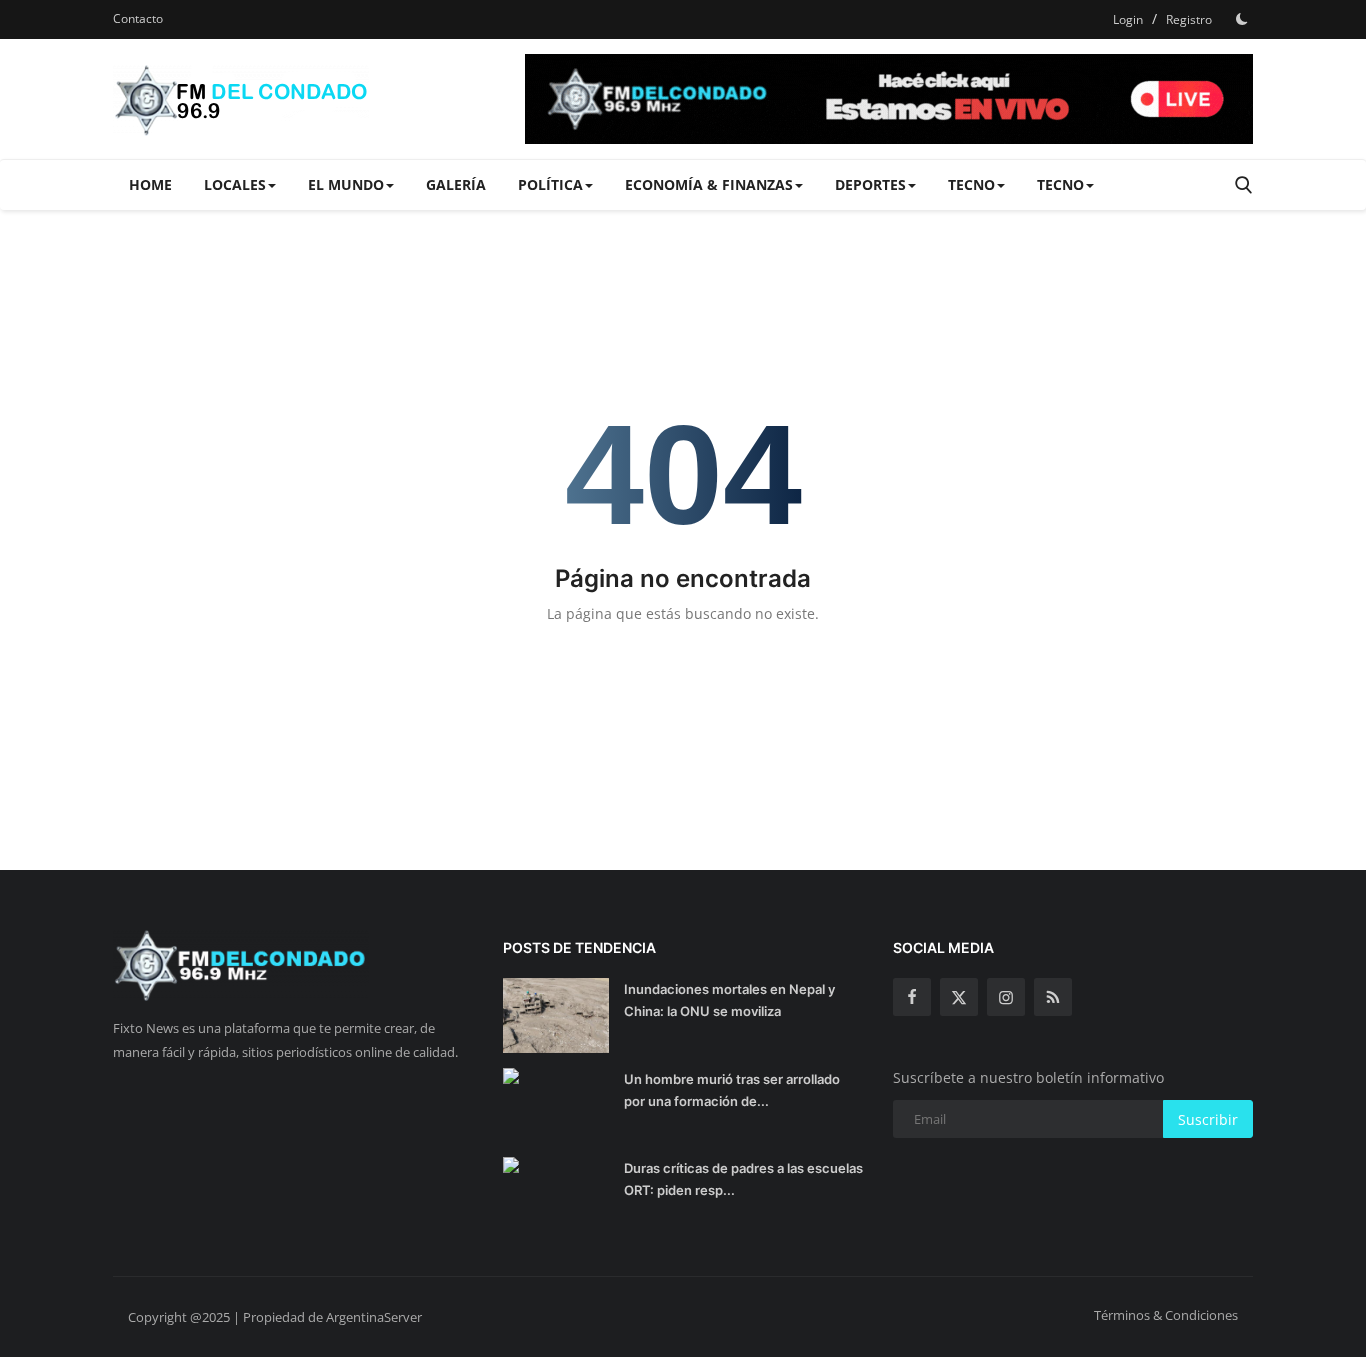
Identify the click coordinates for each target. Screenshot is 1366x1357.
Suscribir (1208, 1119)
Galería (456, 184)
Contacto (138, 18)
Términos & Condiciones (1166, 1315)
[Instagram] (1006, 997)
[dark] (1242, 19)
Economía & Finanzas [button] (709, 184)
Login (1128, 19)
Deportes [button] (870, 184)
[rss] (1053, 997)
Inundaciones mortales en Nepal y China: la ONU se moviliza (729, 1000)
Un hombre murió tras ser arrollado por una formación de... (732, 1090)
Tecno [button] (971, 184)
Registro (1189, 19)
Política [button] (550, 184)
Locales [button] (235, 184)
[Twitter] (959, 997)
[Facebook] (912, 997)
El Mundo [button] (346, 184)
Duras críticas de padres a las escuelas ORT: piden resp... (743, 1179)
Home (150, 184)
